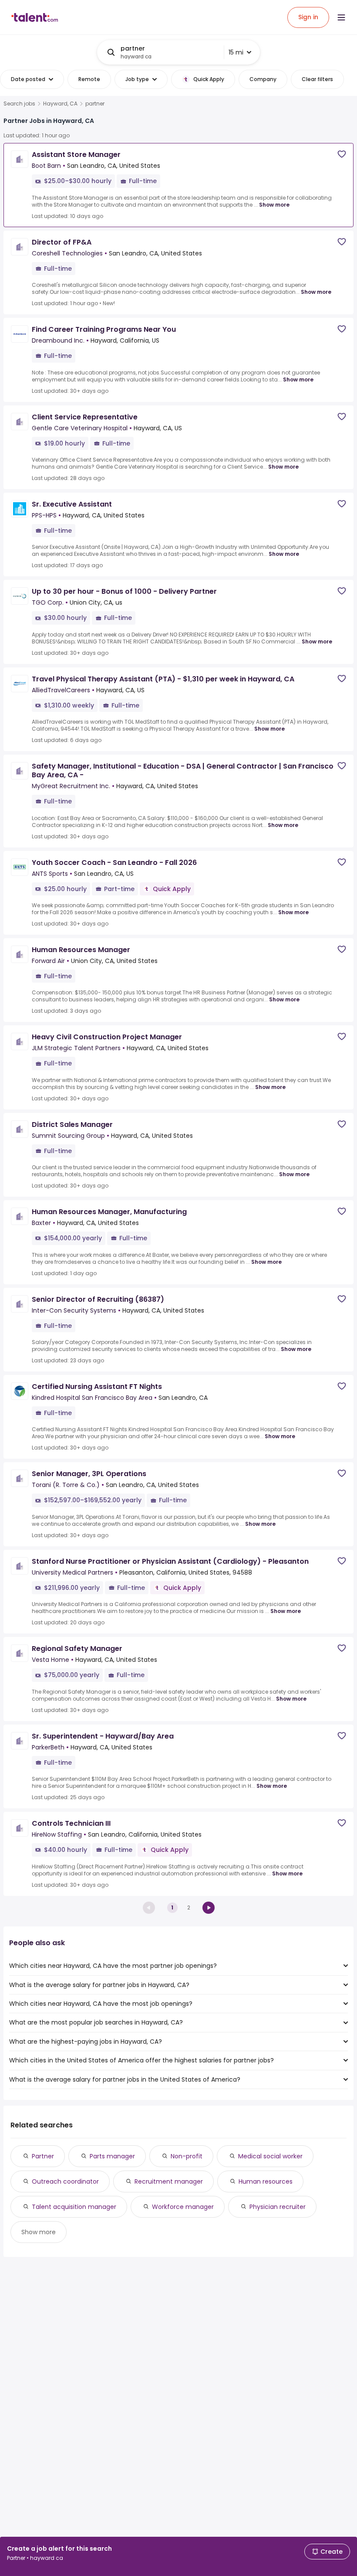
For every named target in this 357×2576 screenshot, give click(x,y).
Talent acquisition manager (74, 2207)
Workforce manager (183, 2207)
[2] (209, 1908)
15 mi (236, 52)
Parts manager (112, 2156)
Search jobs (19, 104)
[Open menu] (341, 17)
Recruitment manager (169, 2181)
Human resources (266, 2181)
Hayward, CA (60, 104)
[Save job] (342, 154)
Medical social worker (270, 2156)
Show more (274, 205)
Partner (43, 2156)
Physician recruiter (278, 2207)
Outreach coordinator (65, 2181)
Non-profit (187, 2156)
